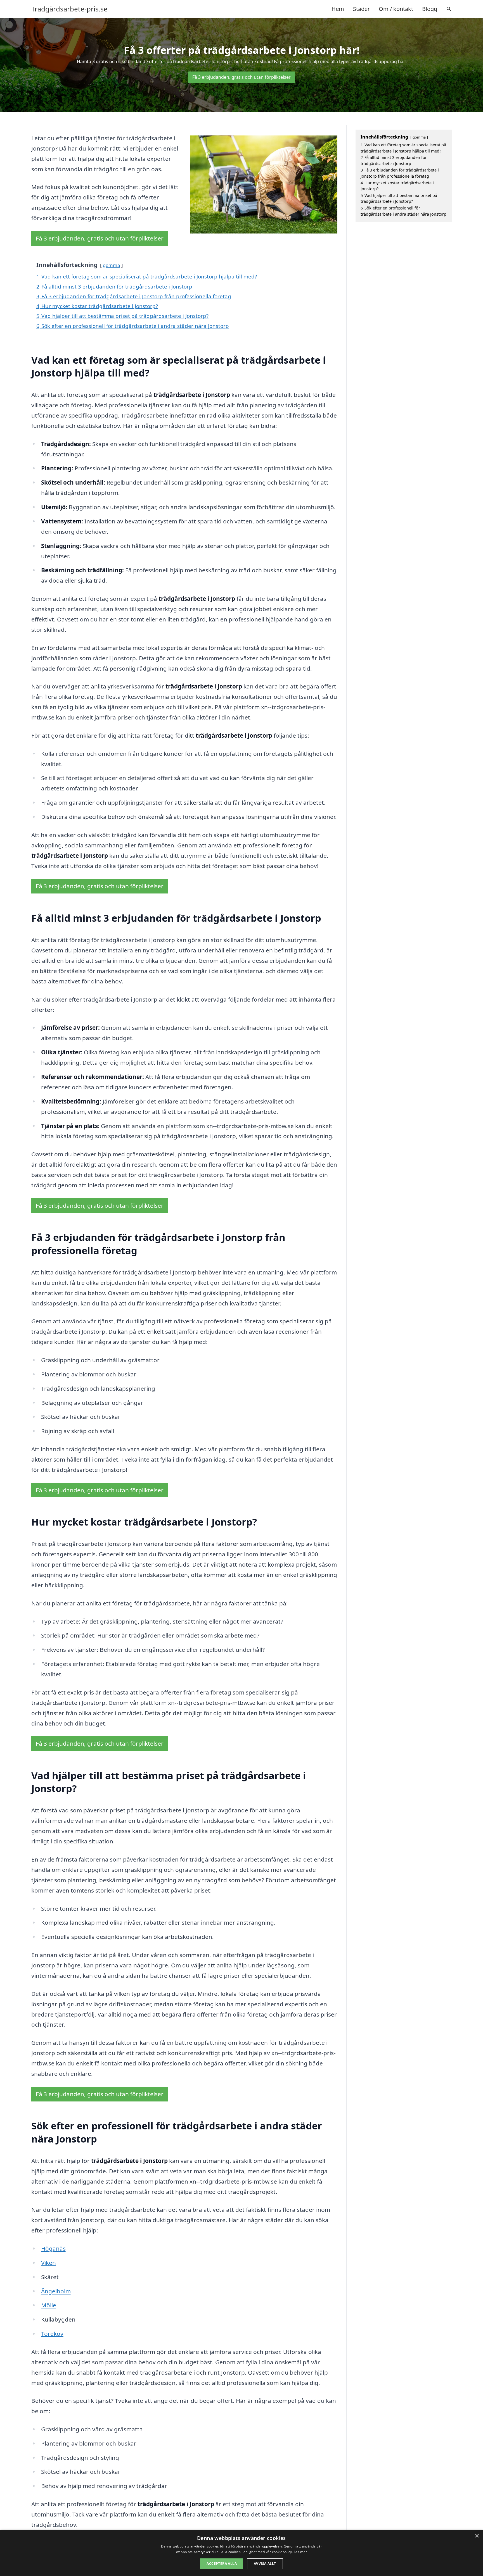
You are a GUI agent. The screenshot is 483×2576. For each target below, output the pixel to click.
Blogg (430, 9)
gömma (111, 265)
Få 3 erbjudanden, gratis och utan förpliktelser (241, 77)
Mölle (49, 2305)
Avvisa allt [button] (265, 2564)
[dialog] (241, 2553)
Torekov (52, 2334)
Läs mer (300, 2552)
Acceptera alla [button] (222, 2564)
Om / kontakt (396, 9)
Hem (338, 9)
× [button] (477, 2536)
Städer (361, 9)
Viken (48, 2263)
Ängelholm (56, 2291)
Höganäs (53, 2248)
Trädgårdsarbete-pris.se (69, 9)
